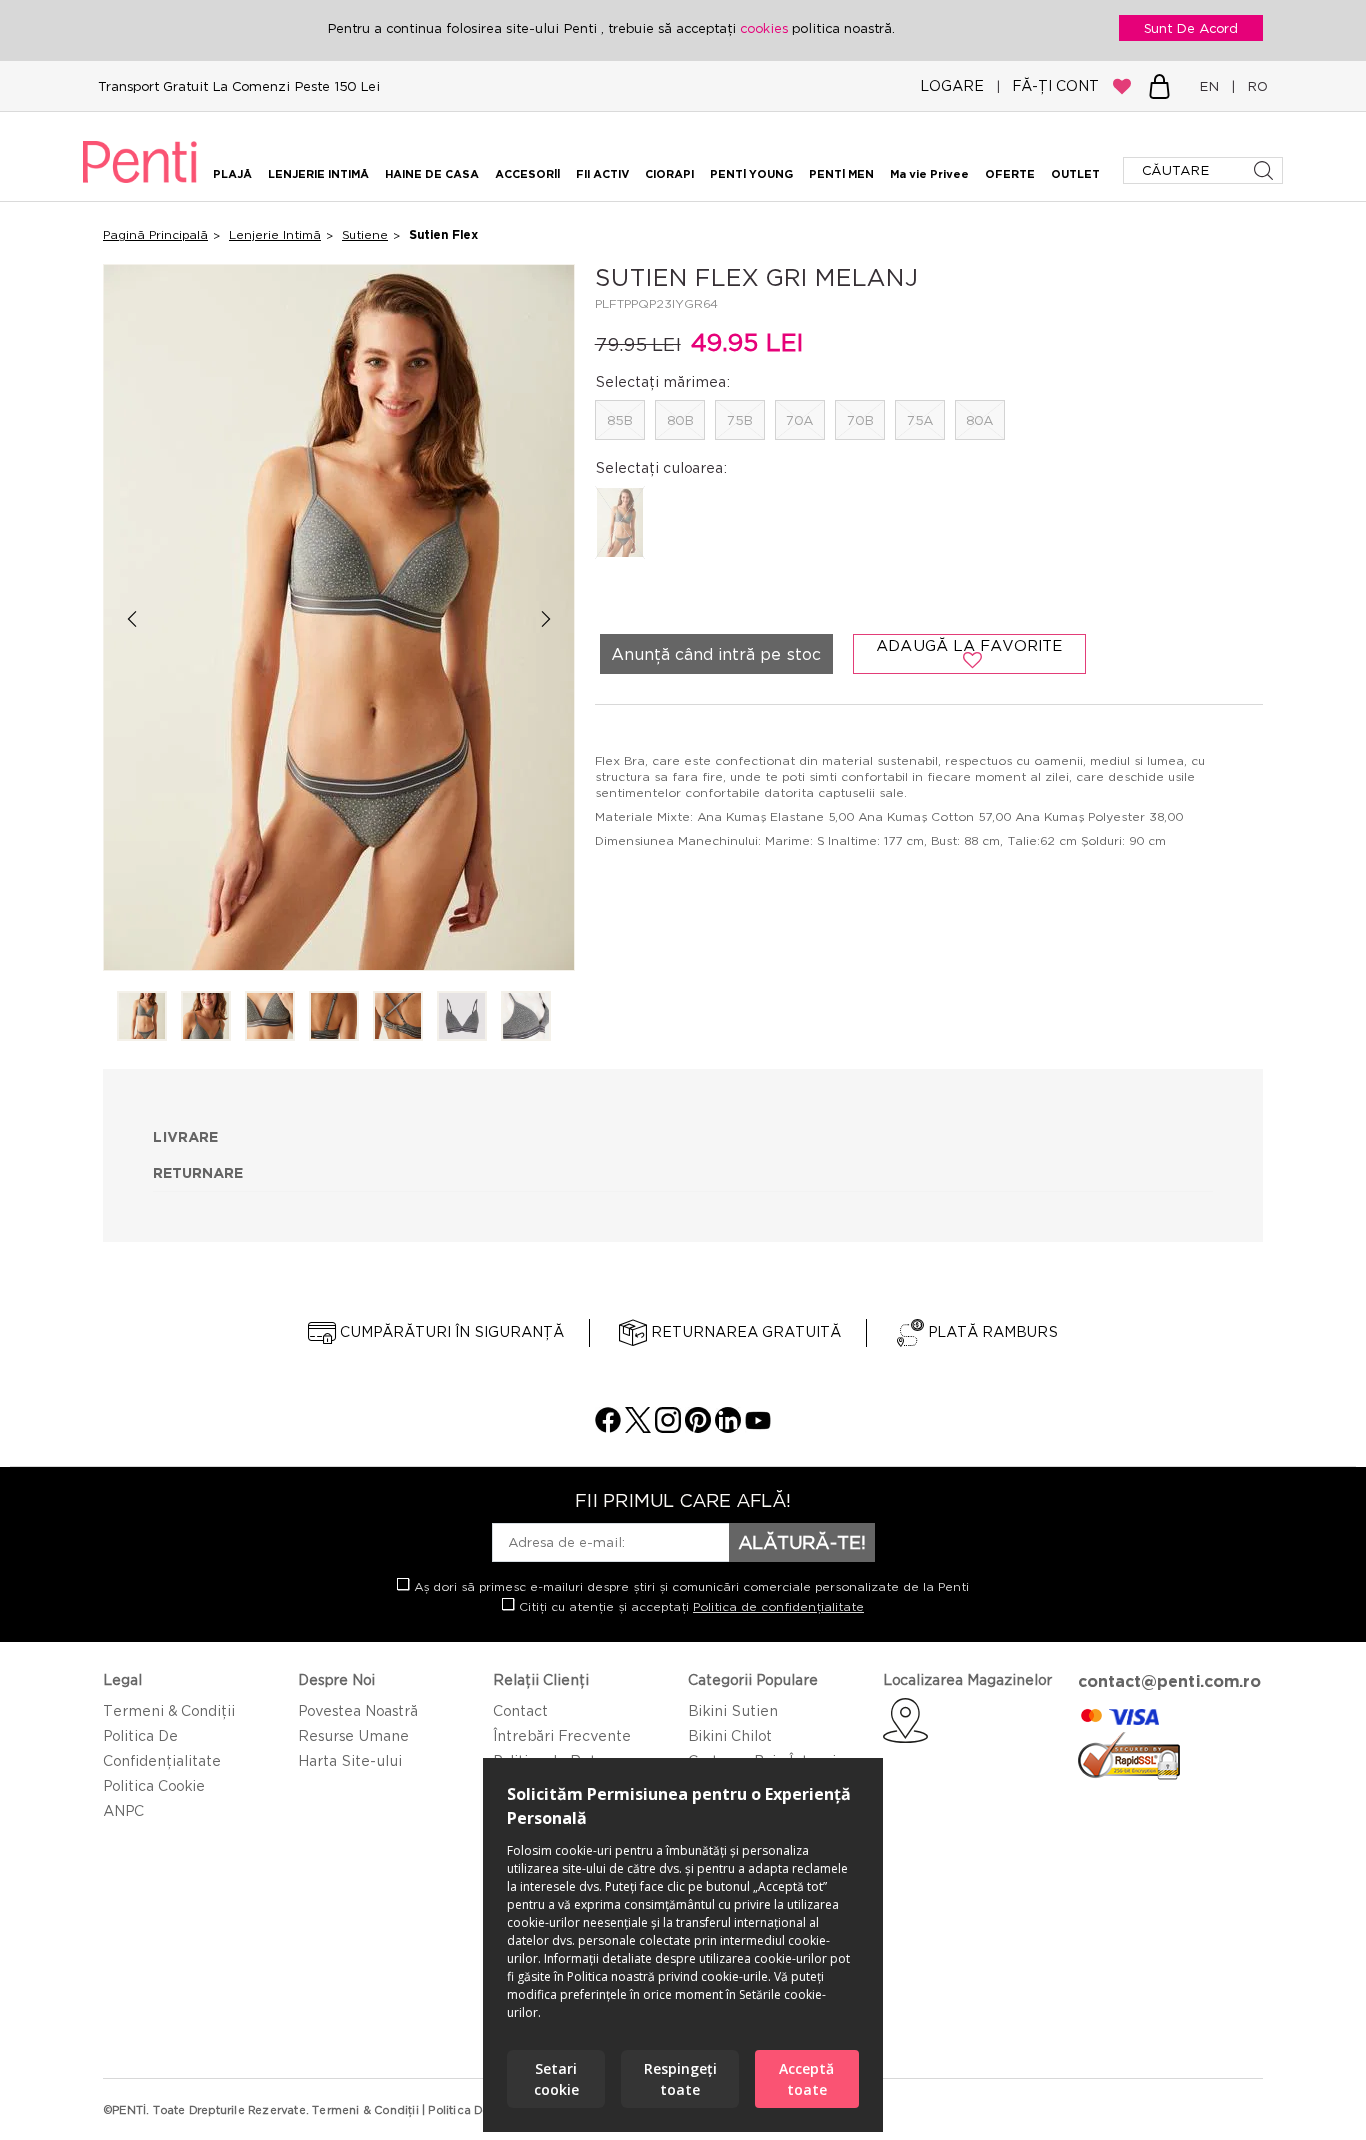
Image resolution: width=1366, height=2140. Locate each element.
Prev (131, 618)
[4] (334, 1017)
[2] (206, 1017)
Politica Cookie (154, 1785)
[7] (526, 1017)
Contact (520, 1710)
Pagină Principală (155, 234)
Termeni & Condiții (169, 1710)
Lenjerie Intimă (275, 234)
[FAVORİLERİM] (1122, 86)
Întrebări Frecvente (562, 1735)
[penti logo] (140, 186)
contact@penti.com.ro (1169, 1681)
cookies (766, 28)
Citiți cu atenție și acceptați (689, 1606)
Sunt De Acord (1191, 28)
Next (546, 618)
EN (1213, 86)
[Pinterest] (698, 1427)
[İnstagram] (668, 1427)
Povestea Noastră (358, 1710)
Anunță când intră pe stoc (716, 654)
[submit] (1265, 170)
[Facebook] (608, 1427)
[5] (398, 1017)
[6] (462, 1017)
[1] (142, 1017)
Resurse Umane (353, 1735)
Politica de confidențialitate (778, 1606)
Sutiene (365, 234)
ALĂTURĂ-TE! (802, 1542)
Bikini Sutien (733, 1710)
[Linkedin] (728, 1427)
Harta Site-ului (350, 1760)
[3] (270, 1017)
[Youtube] (758, 1427)
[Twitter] (638, 1427)
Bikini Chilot (730, 1735)
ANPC (123, 1810)
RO (1253, 86)
